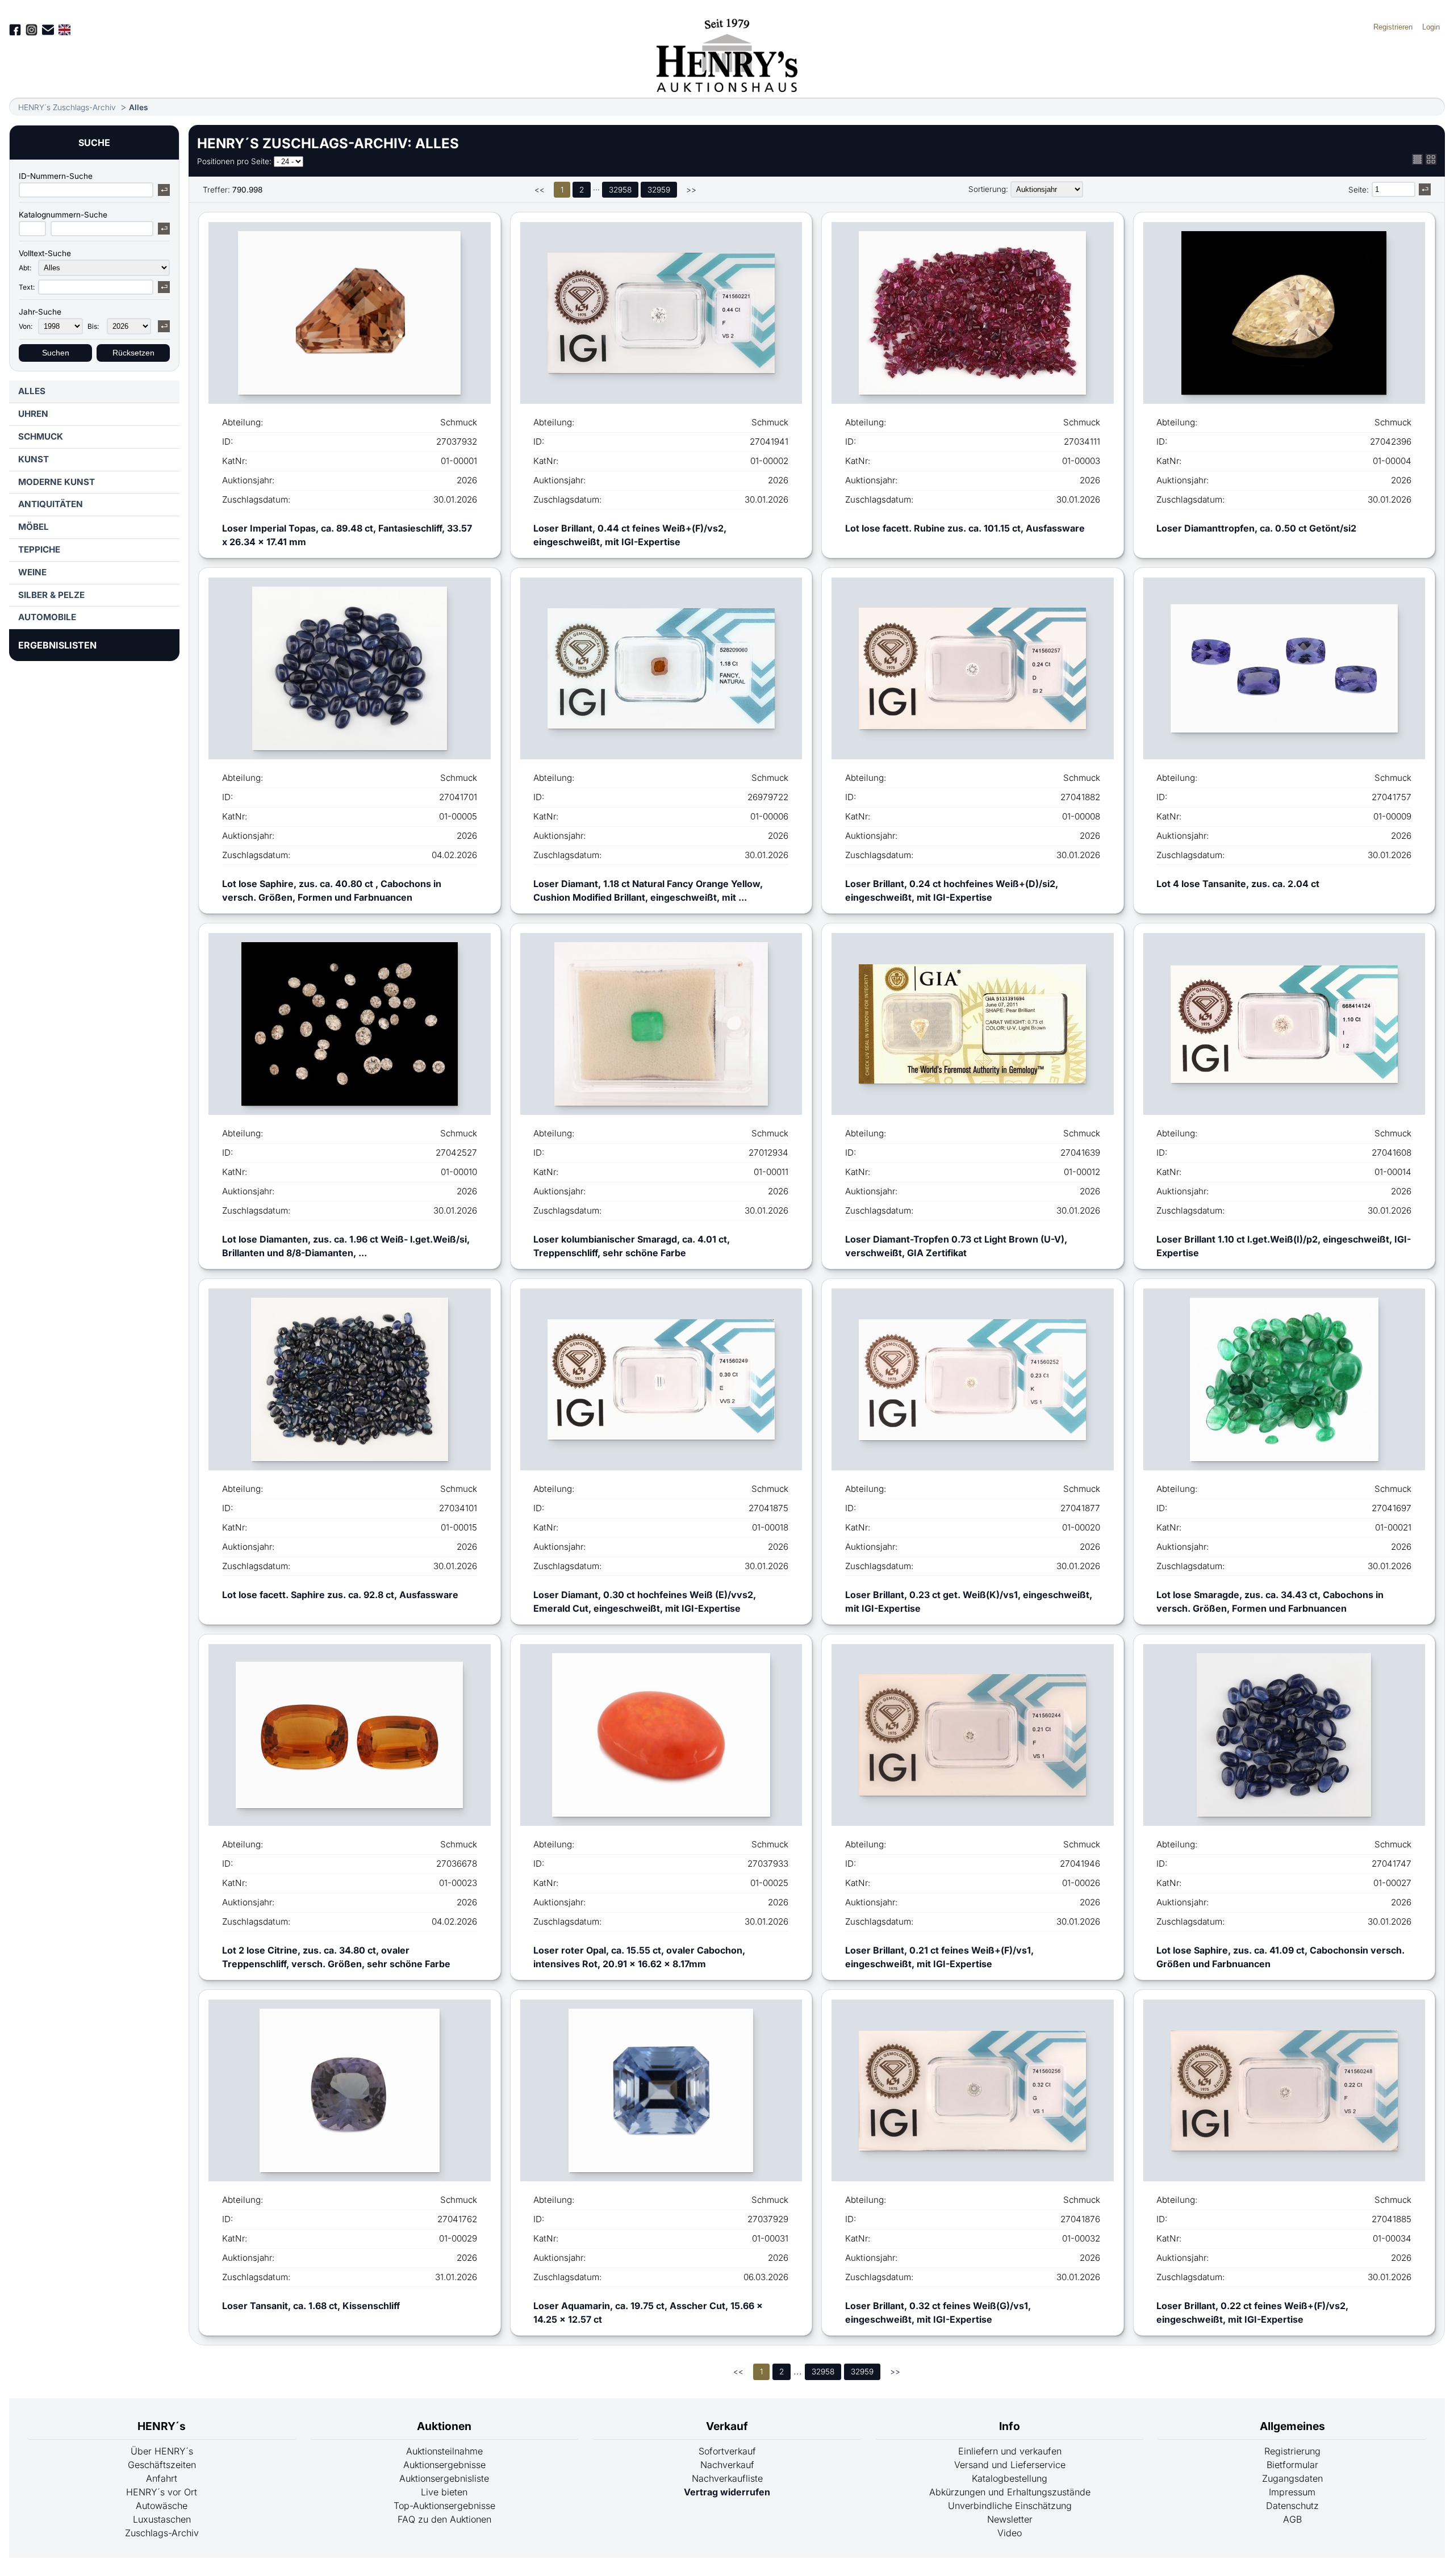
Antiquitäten (51, 504)
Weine (32, 572)
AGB (1292, 2519)
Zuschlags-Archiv (162, 2533)
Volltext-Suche (45, 253)
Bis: (93, 326)
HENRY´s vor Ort (162, 2492)
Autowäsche (162, 2506)
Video (1010, 2533)
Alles (138, 107)
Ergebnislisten (57, 645)
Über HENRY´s (162, 2451)
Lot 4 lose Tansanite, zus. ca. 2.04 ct (1238, 884)
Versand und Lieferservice (1010, 2465)
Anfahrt (162, 2478)
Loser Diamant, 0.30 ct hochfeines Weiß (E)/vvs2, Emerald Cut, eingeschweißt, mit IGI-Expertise (645, 1601)
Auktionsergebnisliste (444, 2478)
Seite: (1359, 190)
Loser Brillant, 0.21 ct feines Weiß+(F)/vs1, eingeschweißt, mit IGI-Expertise (939, 1957)
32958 (620, 190)
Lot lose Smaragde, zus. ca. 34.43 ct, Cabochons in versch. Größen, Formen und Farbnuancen (1270, 1601)
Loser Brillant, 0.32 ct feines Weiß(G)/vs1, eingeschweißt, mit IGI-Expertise (938, 2312)
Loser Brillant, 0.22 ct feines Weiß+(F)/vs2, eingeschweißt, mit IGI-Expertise (1252, 2312)
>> (691, 190)
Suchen (56, 353)
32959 (659, 190)
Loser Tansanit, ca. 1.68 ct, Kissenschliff (311, 2306)
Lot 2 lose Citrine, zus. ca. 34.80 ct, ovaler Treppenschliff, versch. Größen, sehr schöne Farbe (336, 1957)
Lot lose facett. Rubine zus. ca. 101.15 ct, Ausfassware (965, 528)
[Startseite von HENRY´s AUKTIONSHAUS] (727, 89)
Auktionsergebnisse (444, 2465)
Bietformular (1292, 2465)
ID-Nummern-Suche (56, 176)
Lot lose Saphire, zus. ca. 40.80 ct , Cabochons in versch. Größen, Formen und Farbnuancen (332, 890)
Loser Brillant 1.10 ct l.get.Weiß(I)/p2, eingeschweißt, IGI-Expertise (1284, 1246)
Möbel (34, 527)
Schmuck (41, 436)
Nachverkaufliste (727, 2478)
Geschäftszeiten (162, 2465)
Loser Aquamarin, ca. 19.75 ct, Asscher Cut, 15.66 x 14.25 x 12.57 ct (648, 2312)
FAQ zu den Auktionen (444, 2519)
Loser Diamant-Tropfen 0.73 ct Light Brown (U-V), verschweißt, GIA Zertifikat (956, 1246)
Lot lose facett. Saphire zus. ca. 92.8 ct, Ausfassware (340, 1595)
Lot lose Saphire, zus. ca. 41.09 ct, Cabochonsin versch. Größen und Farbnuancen (1280, 1957)
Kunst (34, 459)
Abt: (25, 268)
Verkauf (727, 2426)
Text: (27, 287)
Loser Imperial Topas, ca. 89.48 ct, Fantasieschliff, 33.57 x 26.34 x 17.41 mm (347, 535)
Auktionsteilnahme (444, 2451)
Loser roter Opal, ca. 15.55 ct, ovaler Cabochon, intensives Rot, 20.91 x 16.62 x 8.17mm (639, 1957)
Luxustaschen (162, 2519)
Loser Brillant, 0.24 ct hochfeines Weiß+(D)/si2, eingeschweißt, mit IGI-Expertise (952, 890)
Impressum (1292, 2492)
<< (540, 190)
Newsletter (1010, 2519)
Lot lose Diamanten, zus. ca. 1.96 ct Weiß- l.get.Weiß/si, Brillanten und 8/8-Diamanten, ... (346, 1246)
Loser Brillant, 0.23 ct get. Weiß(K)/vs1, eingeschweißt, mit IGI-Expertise (969, 1601)
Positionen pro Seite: (234, 161)
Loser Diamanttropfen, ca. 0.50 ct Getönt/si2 (1256, 528)
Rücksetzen (133, 353)
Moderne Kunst (57, 482)
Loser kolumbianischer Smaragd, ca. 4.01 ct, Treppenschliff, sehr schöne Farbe (632, 1246)
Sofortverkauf (727, 2451)
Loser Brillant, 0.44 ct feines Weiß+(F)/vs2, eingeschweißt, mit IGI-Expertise (630, 535)
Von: (26, 326)
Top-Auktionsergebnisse (444, 2506)
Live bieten (444, 2492)
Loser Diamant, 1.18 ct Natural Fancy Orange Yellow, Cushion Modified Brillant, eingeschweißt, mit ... (648, 890)
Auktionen (444, 2426)
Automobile (47, 617)
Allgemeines (1292, 2426)
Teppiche (39, 549)
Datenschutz (1292, 2506)
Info (1010, 2426)
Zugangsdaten (1292, 2478)
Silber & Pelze (51, 595)
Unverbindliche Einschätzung (1010, 2506)
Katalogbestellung (1010, 2478)
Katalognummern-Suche (63, 215)
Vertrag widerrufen (727, 2492)
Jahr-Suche (40, 312)
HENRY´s (162, 2426)
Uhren (33, 414)
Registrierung (1292, 2451)
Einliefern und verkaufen (1010, 2451)
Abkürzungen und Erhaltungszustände (1010, 2492)
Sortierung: (988, 189)
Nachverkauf (727, 2465)
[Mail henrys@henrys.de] (48, 30)
